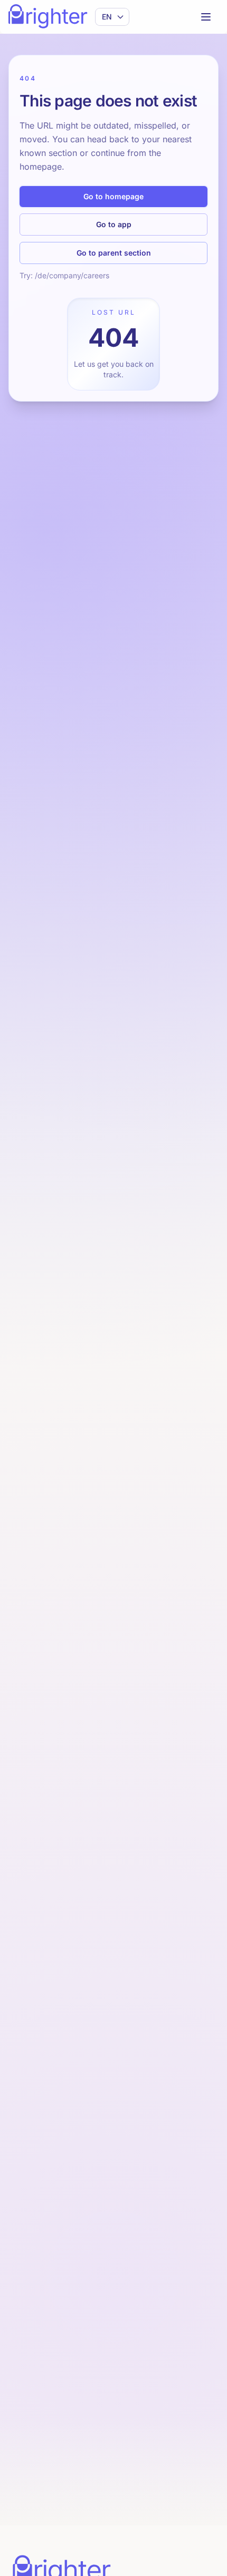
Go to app (114, 224)
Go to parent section (114, 253)
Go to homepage (113, 196)
